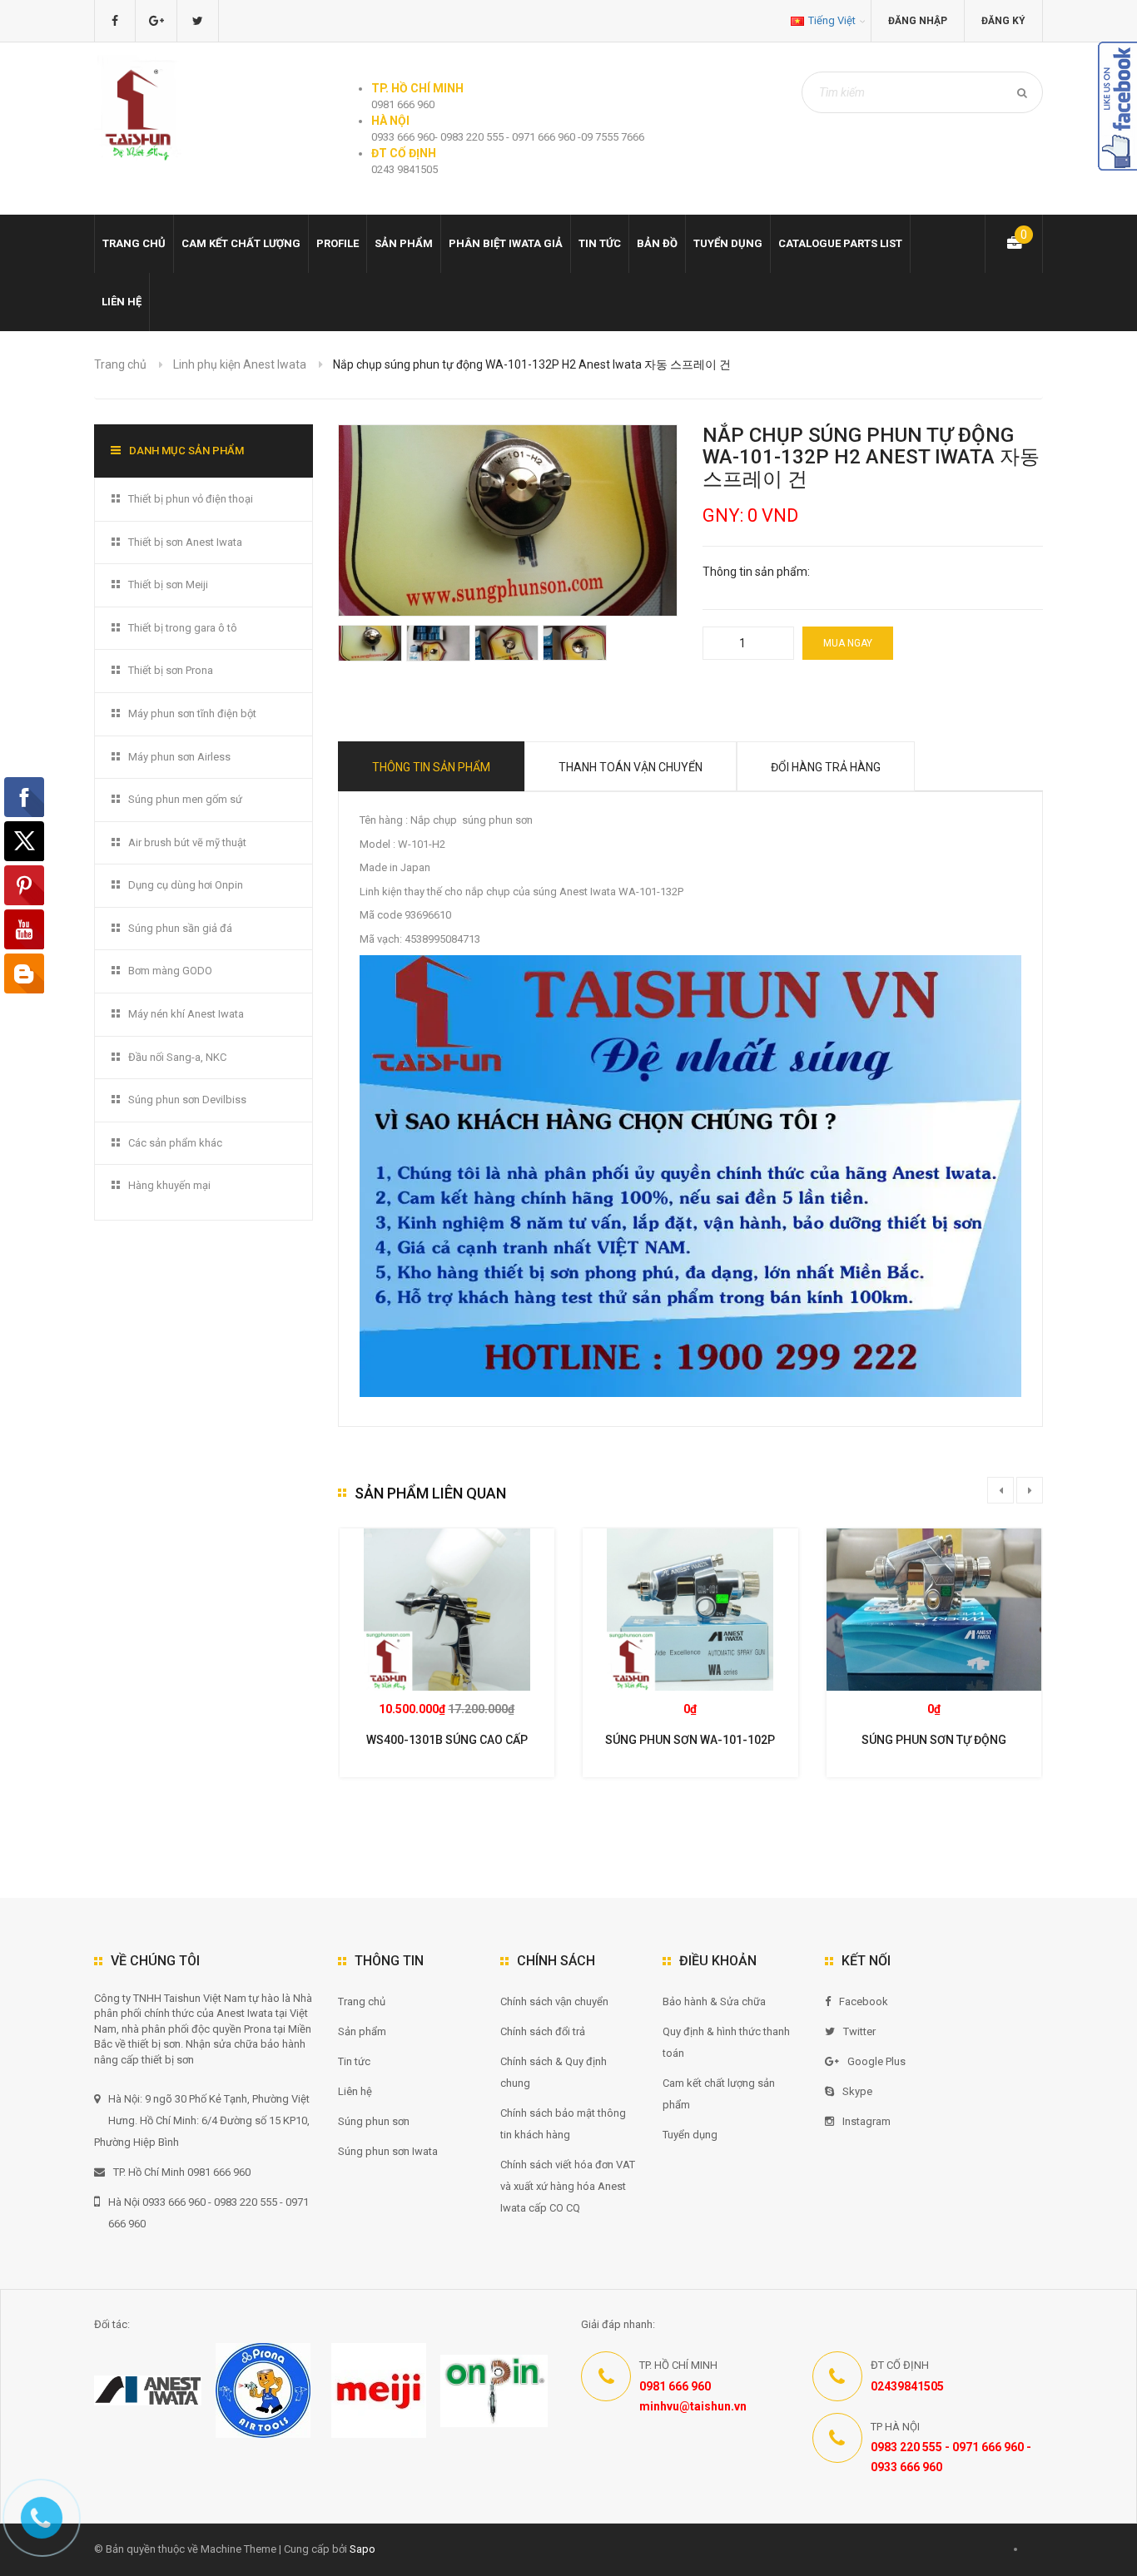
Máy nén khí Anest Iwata (186, 1014)
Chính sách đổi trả (543, 2031)
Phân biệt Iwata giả (506, 243)
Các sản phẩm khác (175, 1143)
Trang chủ (134, 243)
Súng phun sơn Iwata (388, 2151)
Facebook (864, 2001)
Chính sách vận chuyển (554, 2001)
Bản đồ (657, 243)
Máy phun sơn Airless (179, 757)
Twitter (859, 2031)
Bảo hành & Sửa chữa (714, 2001)
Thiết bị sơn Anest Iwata (185, 542)
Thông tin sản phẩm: (756, 572)
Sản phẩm (362, 2031)
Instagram (866, 2121)
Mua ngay (848, 643)
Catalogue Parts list (840, 243)
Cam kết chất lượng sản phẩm (719, 2094)
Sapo (362, 2549)
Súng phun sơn (374, 2121)
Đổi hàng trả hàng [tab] (826, 767)
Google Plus (876, 2061)
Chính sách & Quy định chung (554, 2072)
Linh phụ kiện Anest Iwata (240, 364)
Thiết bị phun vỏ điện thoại (191, 499)
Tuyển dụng (728, 243)
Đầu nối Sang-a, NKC (177, 1057)
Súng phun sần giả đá (180, 928)
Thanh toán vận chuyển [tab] (631, 767)
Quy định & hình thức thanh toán (726, 2042)
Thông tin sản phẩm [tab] (431, 767)
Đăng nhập (918, 21)
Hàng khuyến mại (169, 1185)
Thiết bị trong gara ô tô (183, 628)
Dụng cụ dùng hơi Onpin (186, 885)
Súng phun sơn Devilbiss (187, 1100)
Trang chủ (362, 2001)
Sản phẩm (404, 243)
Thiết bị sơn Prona (171, 670)
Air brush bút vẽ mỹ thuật (187, 842)
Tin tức (600, 243)
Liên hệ (122, 302)
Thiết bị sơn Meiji (168, 585)
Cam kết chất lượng (241, 243)
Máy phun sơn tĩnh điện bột (192, 713)
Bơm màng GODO (170, 971)
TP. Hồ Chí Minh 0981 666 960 (182, 2172)
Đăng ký (1003, 21)
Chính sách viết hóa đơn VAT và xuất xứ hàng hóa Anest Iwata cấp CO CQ (568, 2186)
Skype (857, 2091)
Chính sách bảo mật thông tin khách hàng (563, 2124)
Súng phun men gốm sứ (185, 799)
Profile (338, 243)
